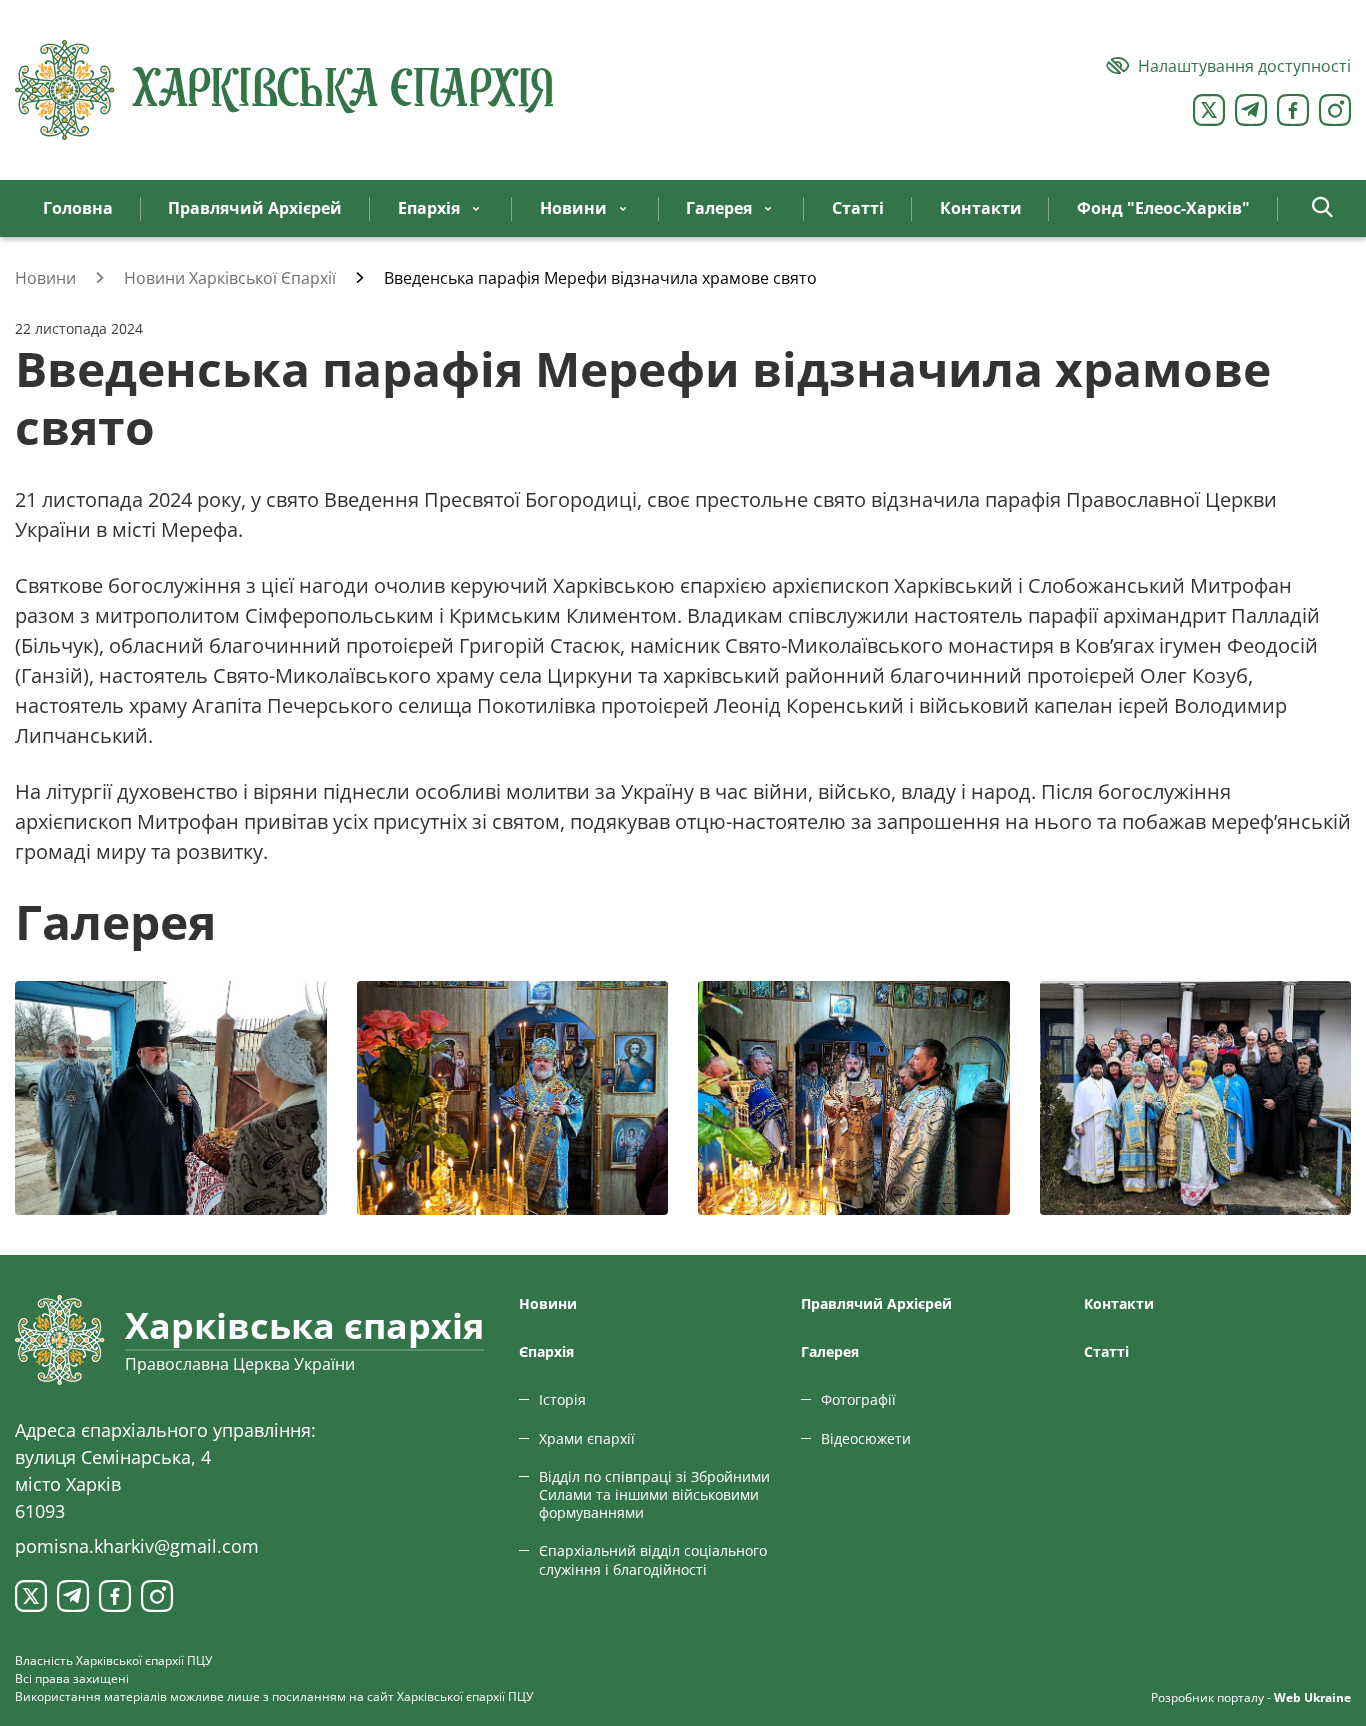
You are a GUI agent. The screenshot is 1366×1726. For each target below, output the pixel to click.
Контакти (1119, 1303)
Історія (562, 1399)
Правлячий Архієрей (876, 1303)
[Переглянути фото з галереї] (171, 1098)
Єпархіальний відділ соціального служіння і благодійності (653, 1559)
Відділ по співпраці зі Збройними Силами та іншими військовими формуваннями (654, 1494)
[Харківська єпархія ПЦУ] (285, 90)
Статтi (1106, 1351)
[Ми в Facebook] (1293, 110)
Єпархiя (546, 1351)
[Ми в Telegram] (1251, 110)
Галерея (830, 1351)
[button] (1322, 208)
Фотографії (858, 1399)
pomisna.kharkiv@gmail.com (137, 1546)
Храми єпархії (587, 1438)
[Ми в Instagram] (1335, 110)
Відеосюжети (866, 1438)
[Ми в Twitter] (1209, 110)
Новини (548, 1303)
